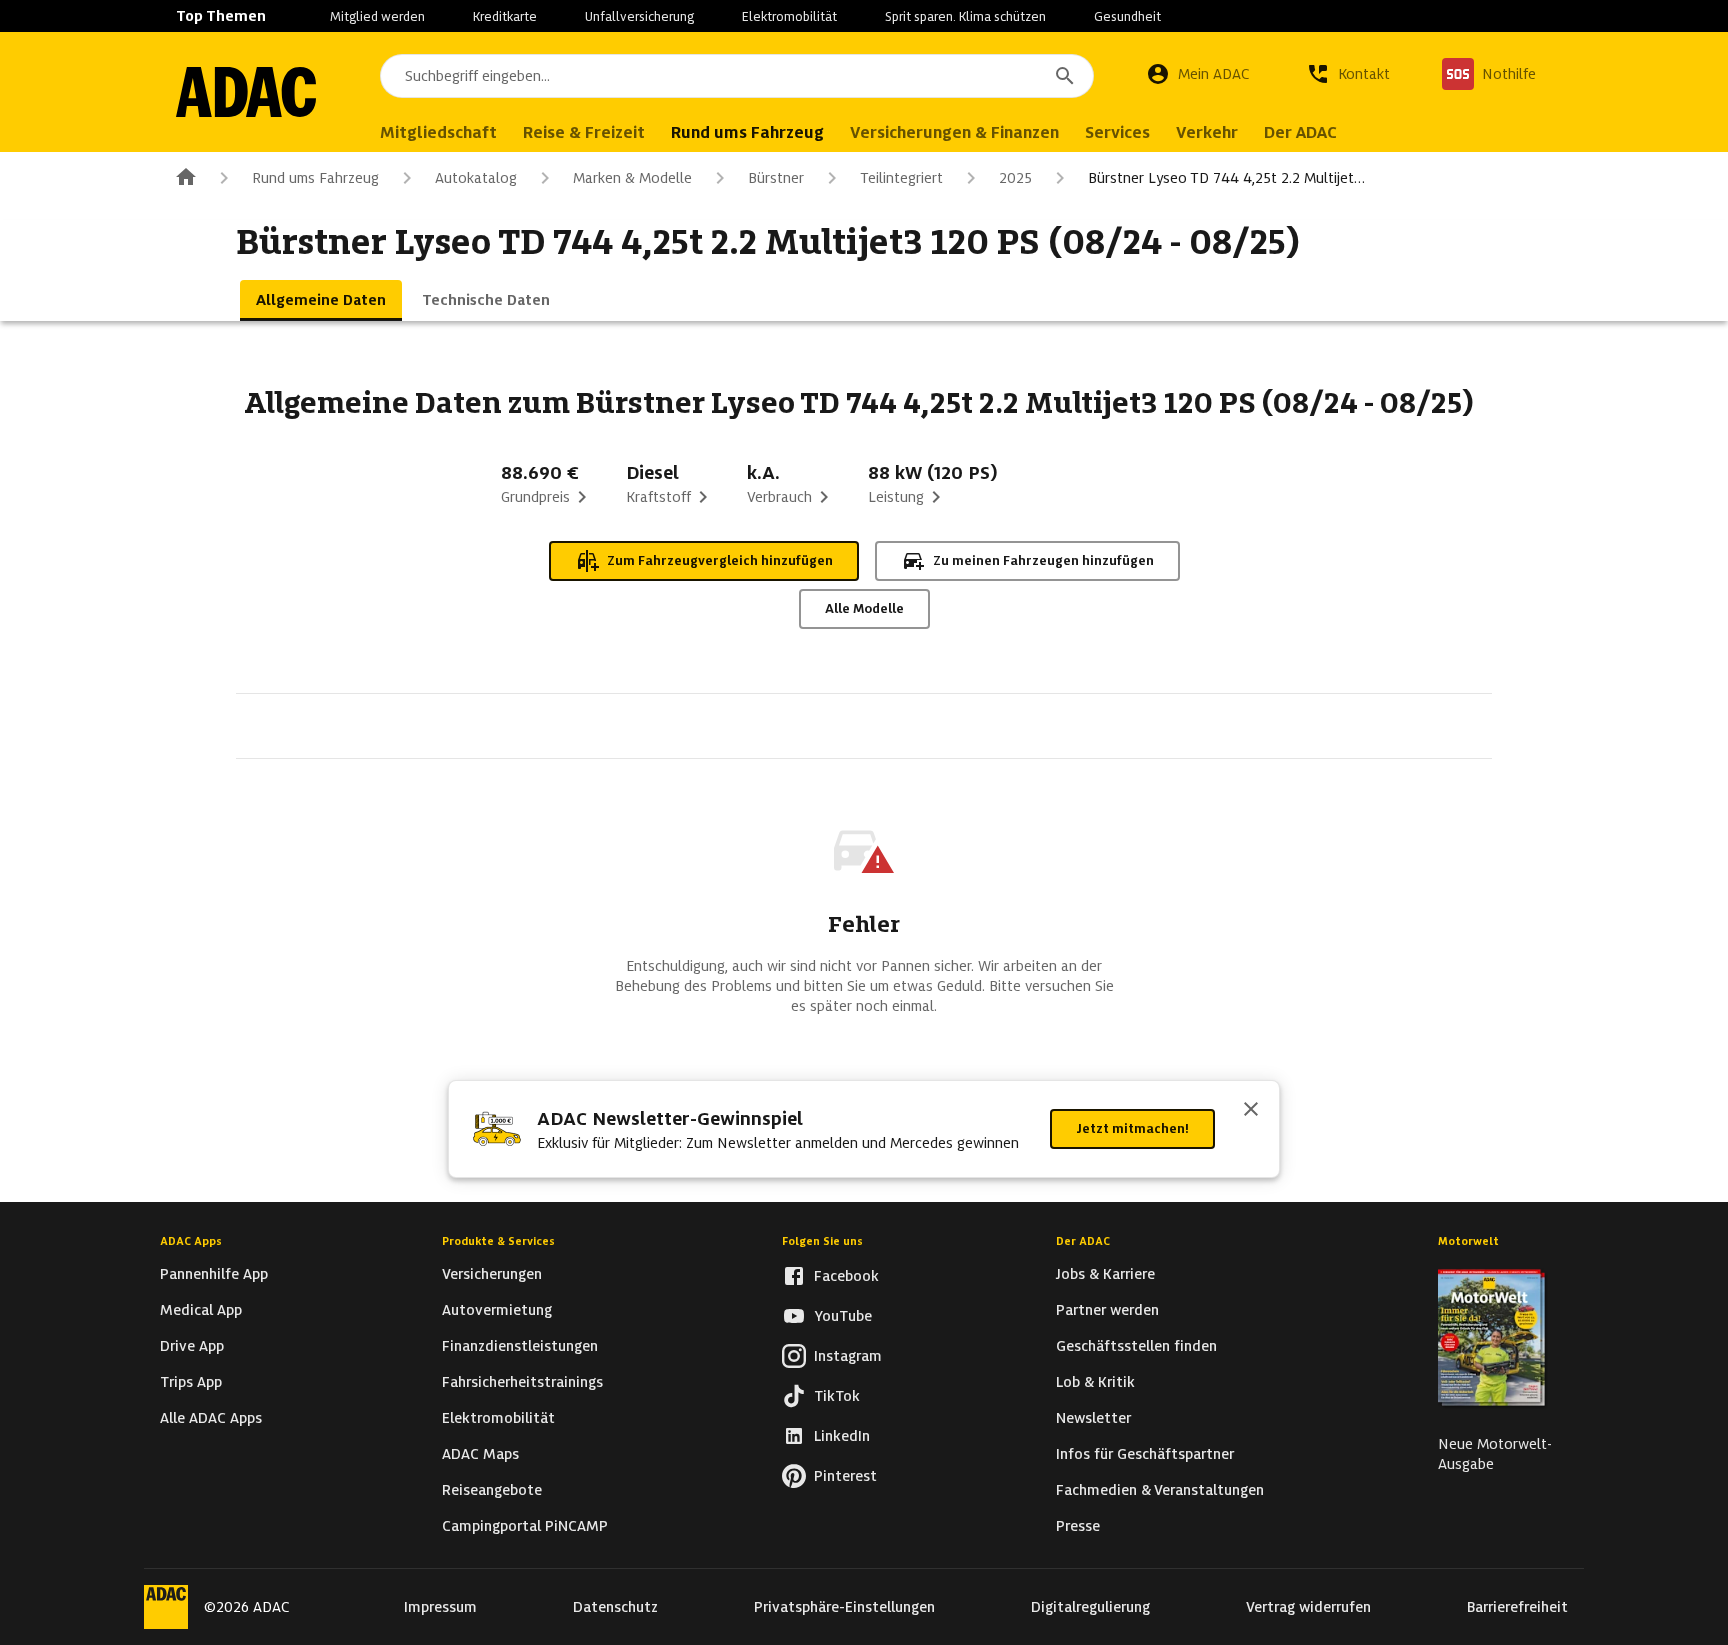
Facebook (846, 1276)
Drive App (192, 1346)
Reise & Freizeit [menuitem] (584, 132)
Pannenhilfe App (214, 1274)
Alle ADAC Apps (211, 1418)
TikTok (837, 1396)
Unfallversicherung (639, 16)
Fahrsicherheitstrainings (522, 1382)
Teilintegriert (901, 178)
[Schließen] (1251, 1111)
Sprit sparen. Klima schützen (965, 16)
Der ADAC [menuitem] (1300, 132)
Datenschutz (615, 1607)
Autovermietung (497, 1310)
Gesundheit (1127, 16)
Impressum (440, 1607)
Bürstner (776, 178)
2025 (1015, 178)
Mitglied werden (377, 16)
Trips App (191, 1382)
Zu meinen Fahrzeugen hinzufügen (1043, 560)
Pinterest (845, 1476)
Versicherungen (492, 1274)
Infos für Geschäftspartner (1145, 1454)
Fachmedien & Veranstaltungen (1160, 1490)
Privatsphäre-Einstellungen (844, 1607)
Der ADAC (1083, 1241)
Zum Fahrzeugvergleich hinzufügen (720, 560)
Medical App (201, 1310)
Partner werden (1107, 1310)
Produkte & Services (498, 1241)
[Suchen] (1065, 76)
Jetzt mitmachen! (1132, 1128)
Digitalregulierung (1090, 1607)
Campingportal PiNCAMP (525, 1526)
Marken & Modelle (632, 178)
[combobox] (737, 76)
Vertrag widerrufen (1308, 1607)
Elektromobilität (789, 16)
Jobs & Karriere (1105, 1274)
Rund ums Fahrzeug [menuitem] (747, 132)
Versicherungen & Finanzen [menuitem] (954, 132)
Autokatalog (476, 178)
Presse (1078, 1526)
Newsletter (1093, 1418)
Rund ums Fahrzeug (315, 178)
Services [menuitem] (1117, 132)
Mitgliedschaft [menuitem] (438, 132)
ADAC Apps (191, 1241)
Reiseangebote (492, 1490)
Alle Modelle (864, 608)
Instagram (848, 1356)
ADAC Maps (480, 1454)
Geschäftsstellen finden (1136, 1346)
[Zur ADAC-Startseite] (246, 92)
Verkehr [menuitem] (1207, 132)
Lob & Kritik (1095, 1382)
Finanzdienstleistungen (520, 1346)
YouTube (843, 1316)
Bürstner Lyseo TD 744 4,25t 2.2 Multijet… (1226, 178)
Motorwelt (1468, 1241)
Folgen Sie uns (822, 1241)
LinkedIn (842, 1436)
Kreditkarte (505, 16)
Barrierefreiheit (1517, 1607)
